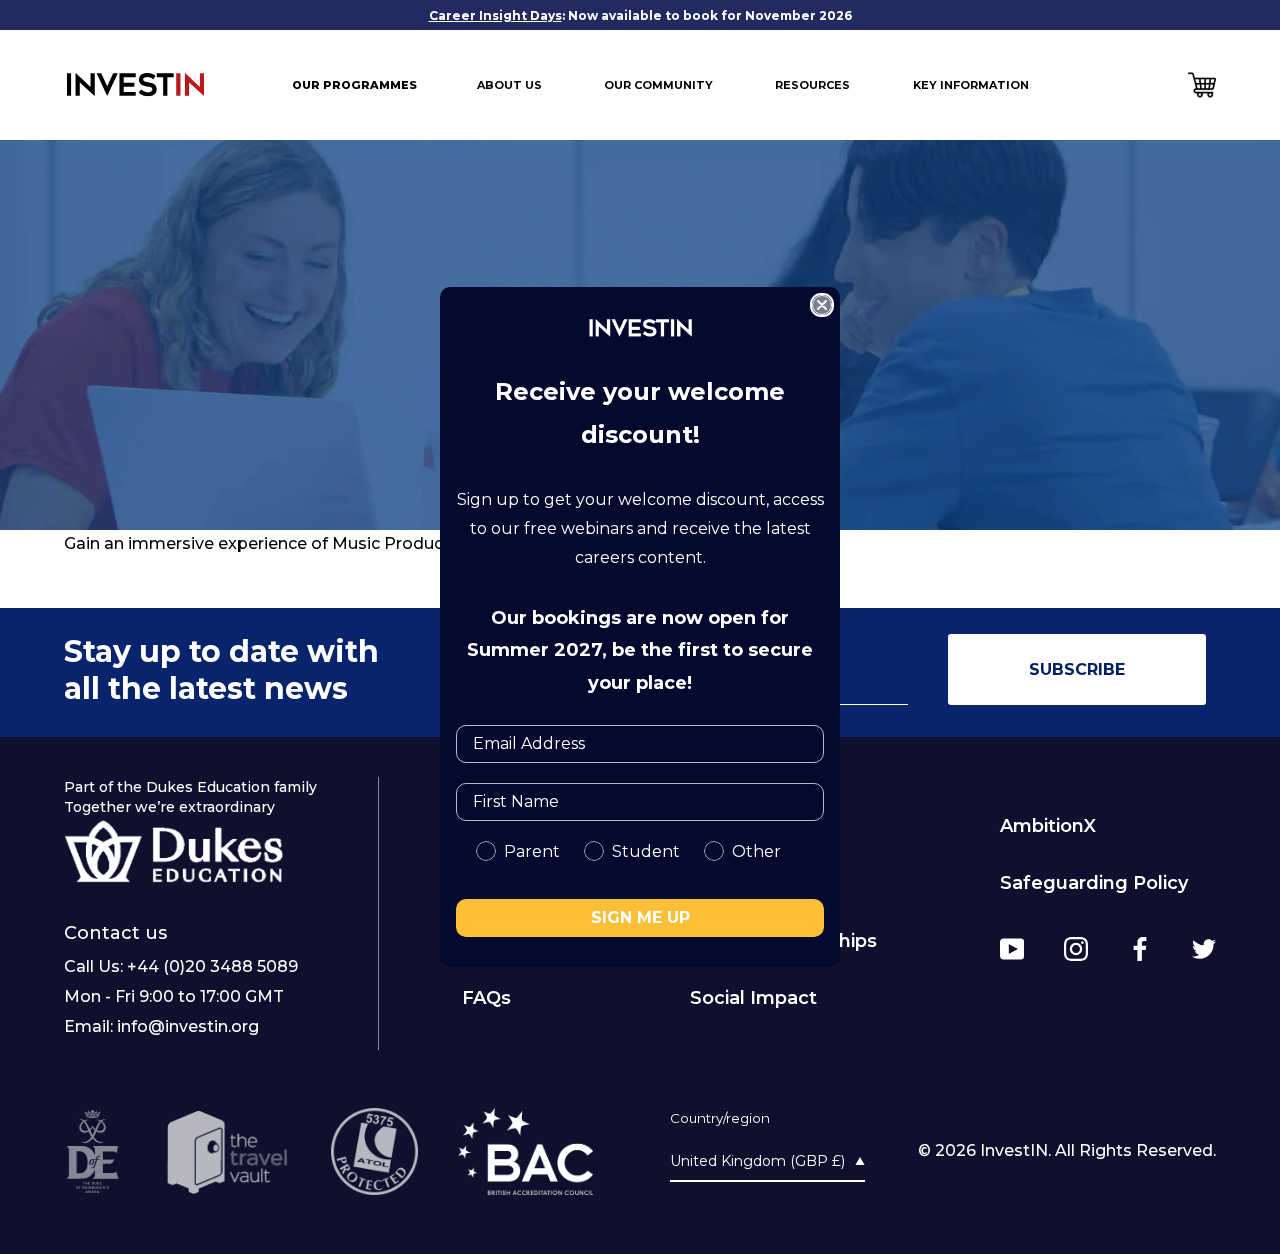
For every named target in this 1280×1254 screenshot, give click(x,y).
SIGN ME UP (640, 917)
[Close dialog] (822, 305)
